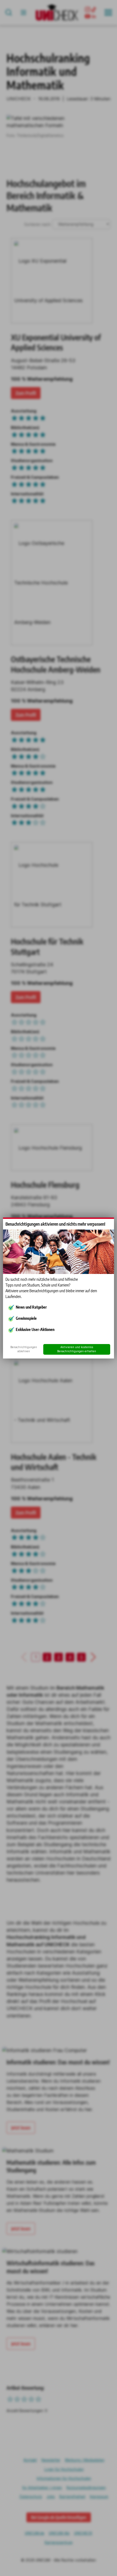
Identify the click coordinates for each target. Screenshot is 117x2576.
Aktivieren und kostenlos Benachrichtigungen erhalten (77, 1349)
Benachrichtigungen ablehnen (24, 1349)
